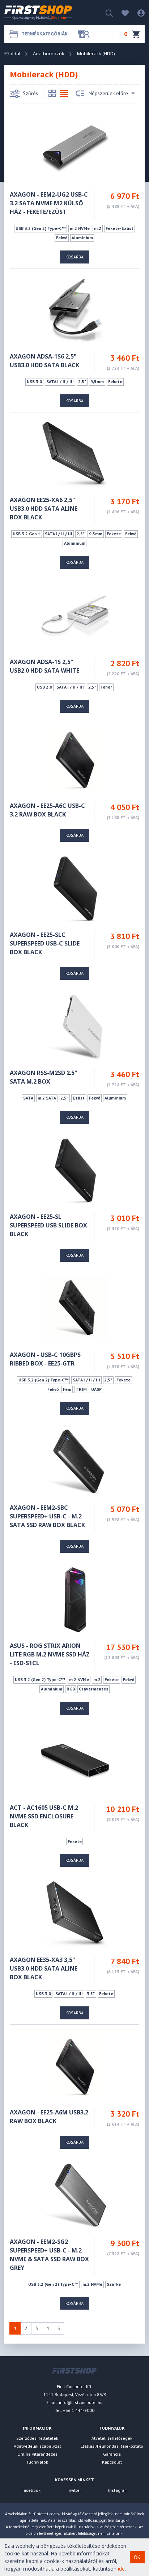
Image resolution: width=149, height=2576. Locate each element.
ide (121, 2569)
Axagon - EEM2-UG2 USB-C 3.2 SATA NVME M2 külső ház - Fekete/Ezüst (49, 203)
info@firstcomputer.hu (81, 2402)
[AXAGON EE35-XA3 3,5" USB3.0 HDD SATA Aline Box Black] (75, 1913)
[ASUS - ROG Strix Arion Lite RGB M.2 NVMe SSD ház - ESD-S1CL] (75, 1599)
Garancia (112, 2454)
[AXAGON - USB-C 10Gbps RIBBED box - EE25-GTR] (75, 1308)
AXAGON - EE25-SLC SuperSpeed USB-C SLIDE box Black (45, 943)
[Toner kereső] (84, 34)
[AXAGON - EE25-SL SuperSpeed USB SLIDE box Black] (75, 1170)
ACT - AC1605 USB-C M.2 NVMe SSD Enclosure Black (44, 1816)
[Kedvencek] (122, 12)
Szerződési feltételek (37, 2438)
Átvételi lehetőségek (112, 2438)
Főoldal (12, 53)
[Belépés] (137, 12)
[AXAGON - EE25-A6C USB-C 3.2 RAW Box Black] (75, 759)
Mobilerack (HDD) (96, 53)
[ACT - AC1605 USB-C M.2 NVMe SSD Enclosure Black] (75, 1761)
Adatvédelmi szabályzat (37, 2446)
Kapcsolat (112, 2462)
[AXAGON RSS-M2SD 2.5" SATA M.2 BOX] (75, 1026)
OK (137, 2557)
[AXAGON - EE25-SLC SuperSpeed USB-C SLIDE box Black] (75, 888)
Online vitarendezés (37, 2454)
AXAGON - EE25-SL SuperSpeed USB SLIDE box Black (48, 1225)
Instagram (118, 2490)
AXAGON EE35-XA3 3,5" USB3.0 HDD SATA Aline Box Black (44, 1968)
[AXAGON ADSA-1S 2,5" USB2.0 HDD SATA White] (75, 615)
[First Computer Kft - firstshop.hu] (42, 13)
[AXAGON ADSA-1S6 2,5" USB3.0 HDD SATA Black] (75, 310)
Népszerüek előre (108, 93)
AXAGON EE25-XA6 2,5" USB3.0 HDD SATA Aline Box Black (44, 509)
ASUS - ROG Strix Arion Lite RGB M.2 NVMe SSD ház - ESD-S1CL (50, 1654)
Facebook (31, 2490)
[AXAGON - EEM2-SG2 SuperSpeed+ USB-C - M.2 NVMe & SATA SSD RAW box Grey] (75, 2195)
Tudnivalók (37, 2462)
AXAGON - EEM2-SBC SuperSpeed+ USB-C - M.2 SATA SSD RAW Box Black (47, 1516)
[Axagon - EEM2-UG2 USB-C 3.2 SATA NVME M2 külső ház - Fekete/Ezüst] (75, 148)
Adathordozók (49, 53)
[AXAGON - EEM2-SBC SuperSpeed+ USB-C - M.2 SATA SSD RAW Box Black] (75, 1461)
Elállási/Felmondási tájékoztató (112, 2446)
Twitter (74, 2490)
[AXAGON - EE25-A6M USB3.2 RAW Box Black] (75, 2066)
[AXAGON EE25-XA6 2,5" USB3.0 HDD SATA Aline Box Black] (75, 453)
